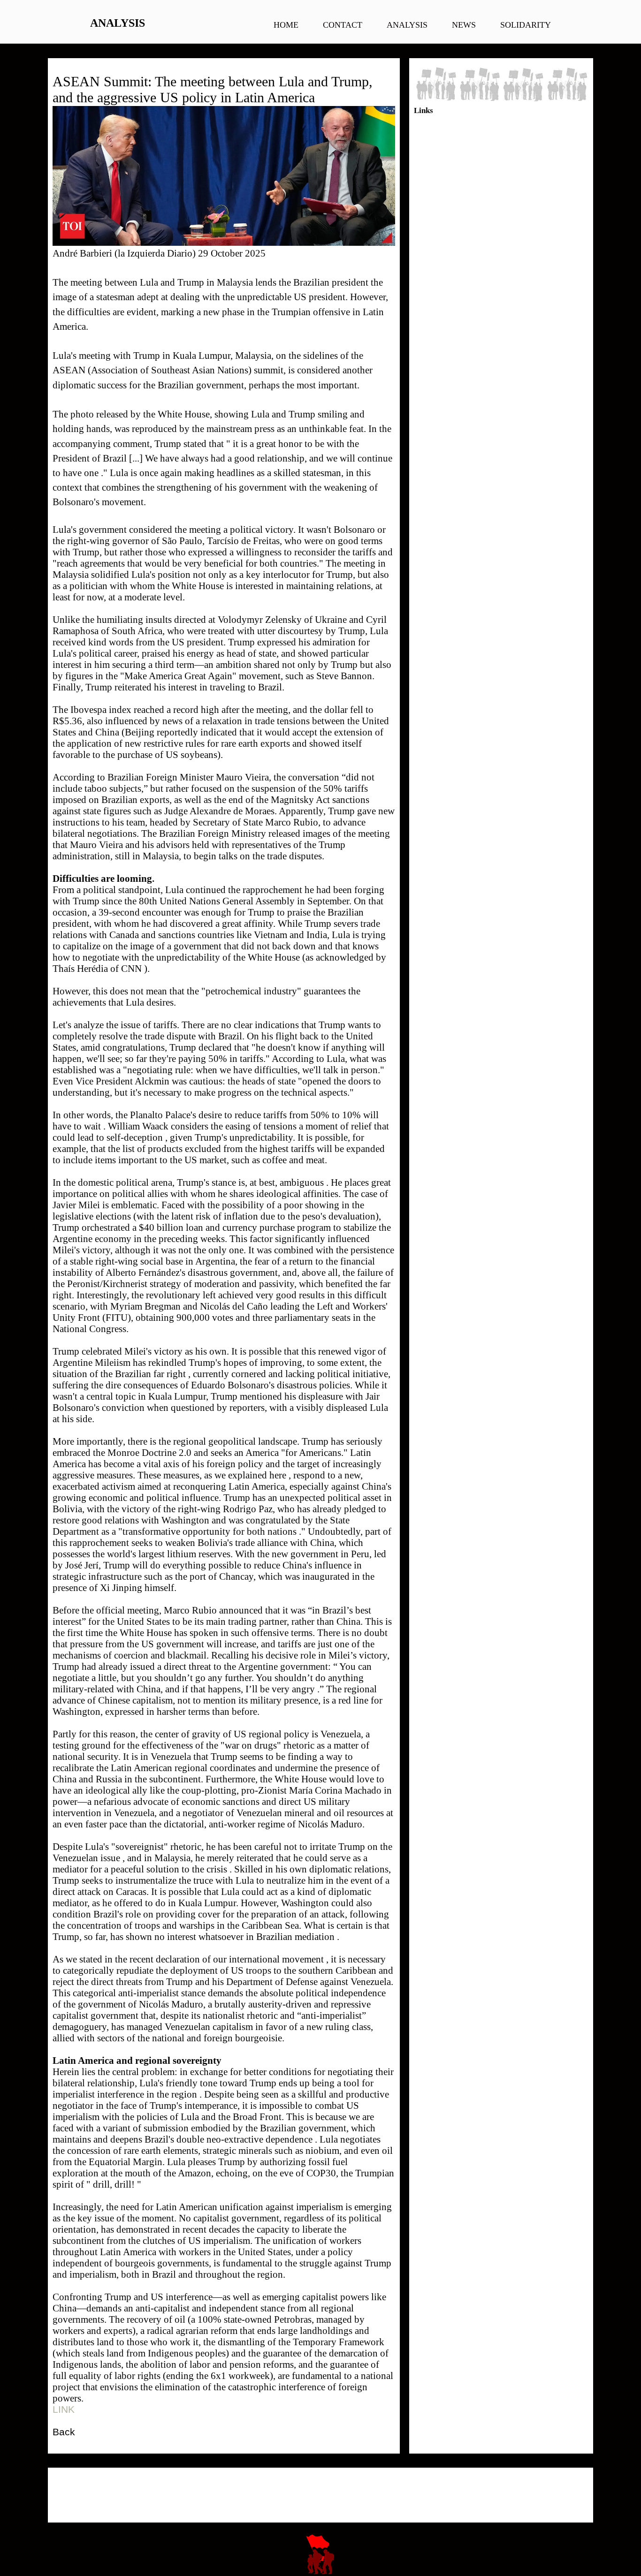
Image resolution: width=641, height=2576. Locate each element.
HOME (286, 25)
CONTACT (343, 25)
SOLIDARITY (526, 25)
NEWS (464, 25)
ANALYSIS (407, 25)
